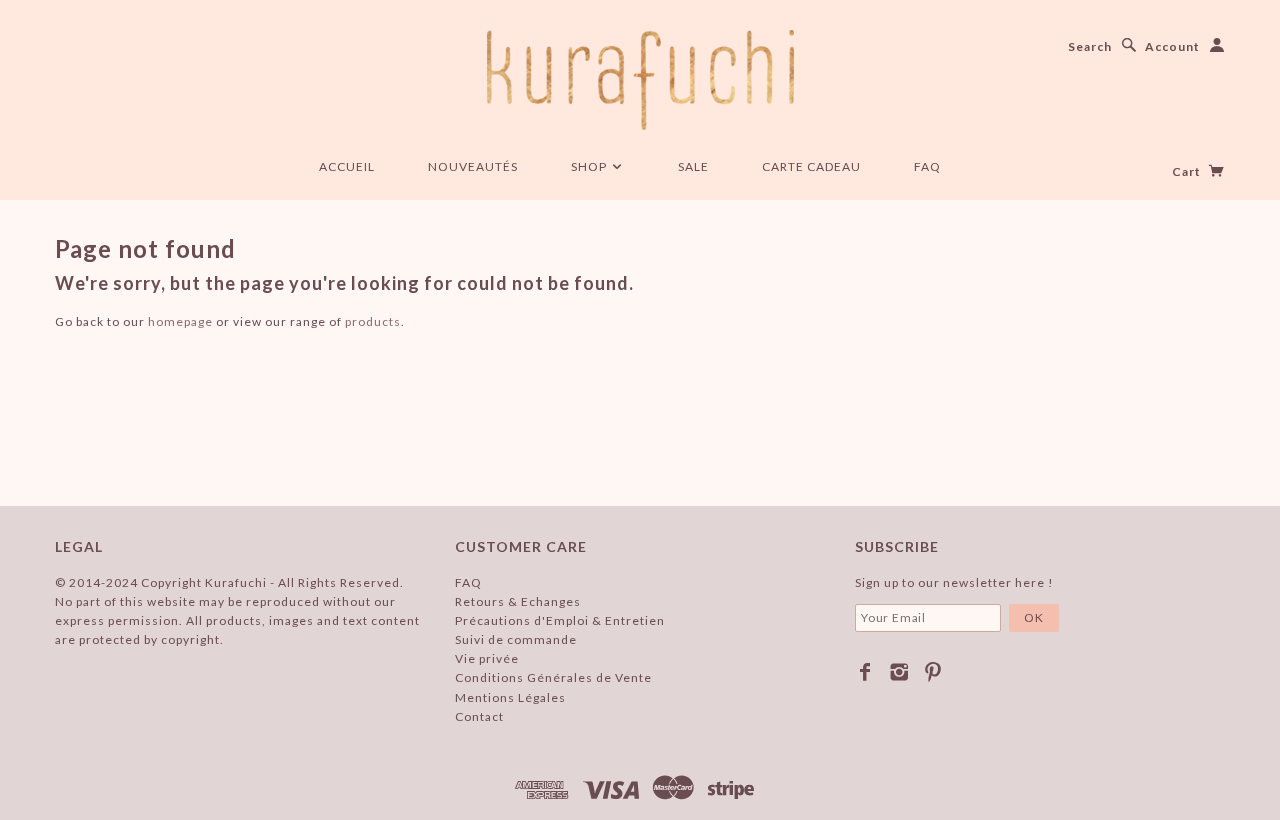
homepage (180, 321)
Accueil (347, 166)
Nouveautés (473, 166)
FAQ (927, 166)
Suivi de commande (516, 639)
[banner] (640, 80)
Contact (479, 716)
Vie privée (487, 658)
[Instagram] (899, 672)
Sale (693, 166)
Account (1172, 46)
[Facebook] (865, 672)
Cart (1188, 171)
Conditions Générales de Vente (553, 677)
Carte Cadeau (811, 166)
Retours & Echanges (518, 601)
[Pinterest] (933, 672)
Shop (590, 166)
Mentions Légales (510, 697)
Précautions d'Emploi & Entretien (560, 620)
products (373, 321)
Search (1090, 46)
